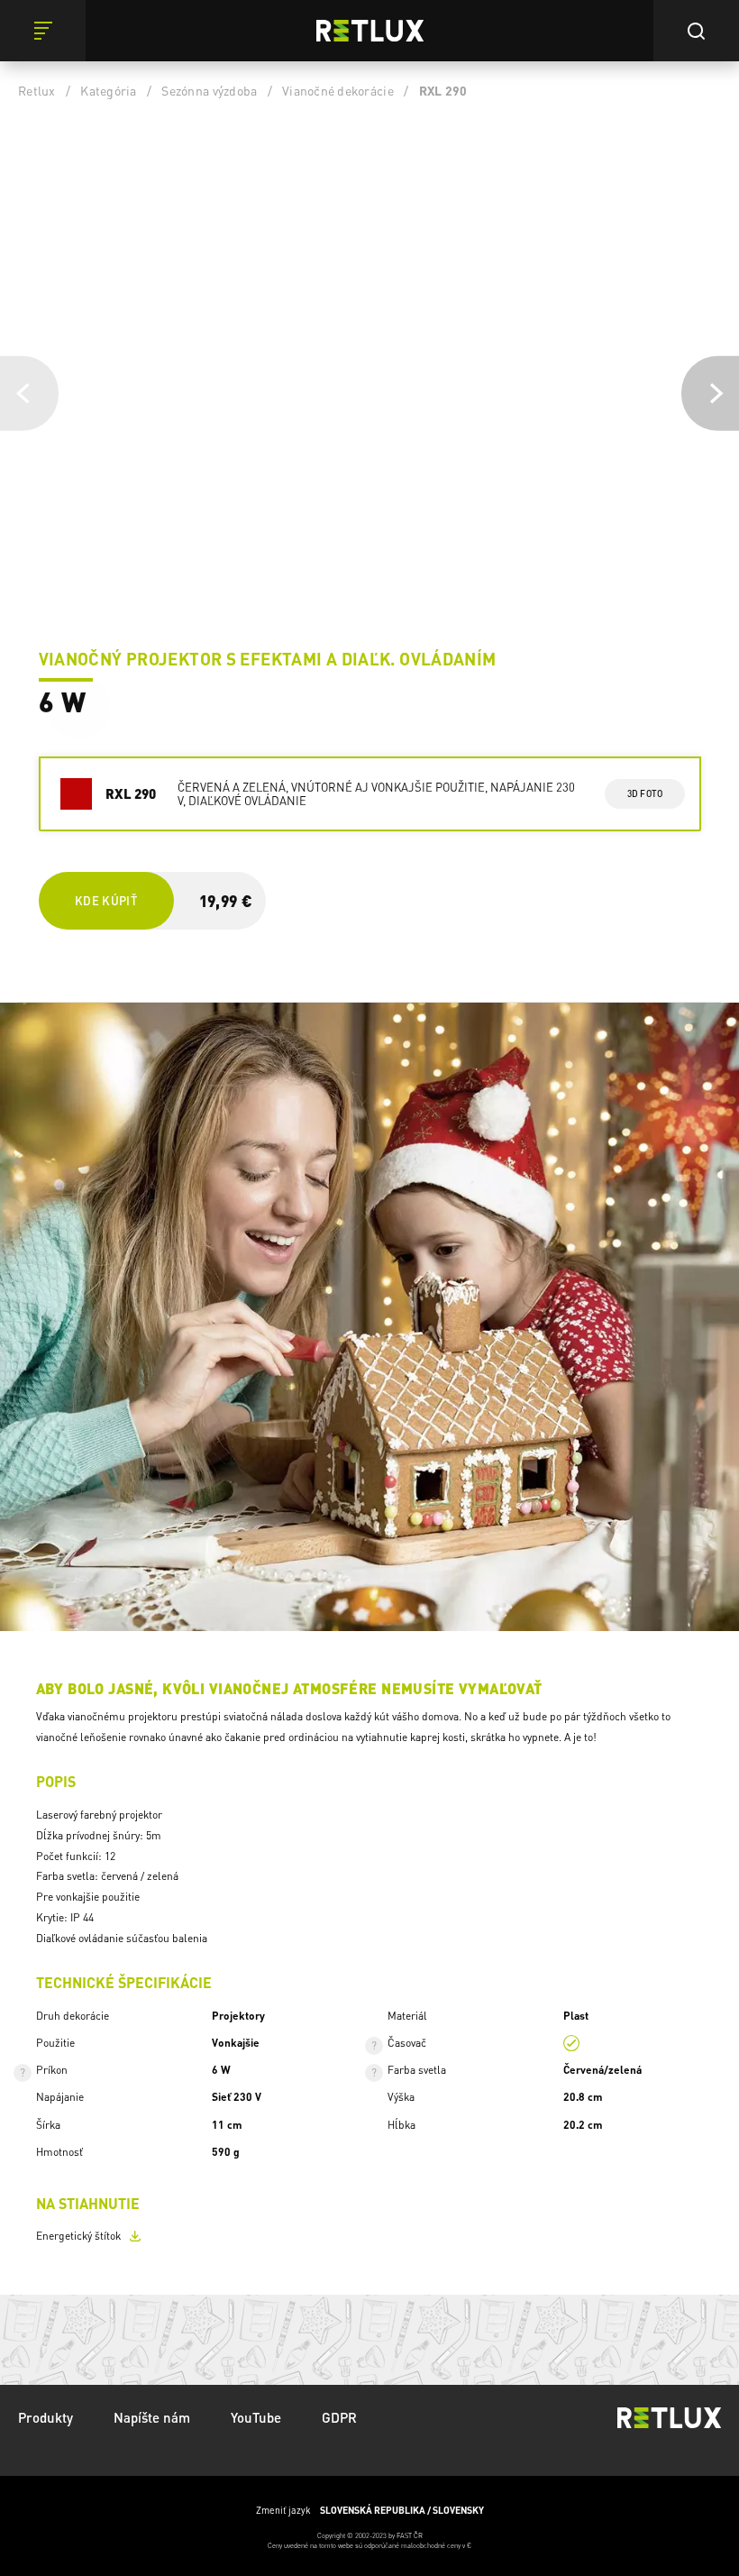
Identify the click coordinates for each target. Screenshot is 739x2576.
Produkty (46, 2417)
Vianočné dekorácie (338, 90)
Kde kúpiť (106, 900)
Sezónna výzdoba (209, 90)
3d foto (645, 793)
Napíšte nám (152, 2417)
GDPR (339, 2417)
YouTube (256, 2417)
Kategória (108, 90)
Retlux (37, 90)
